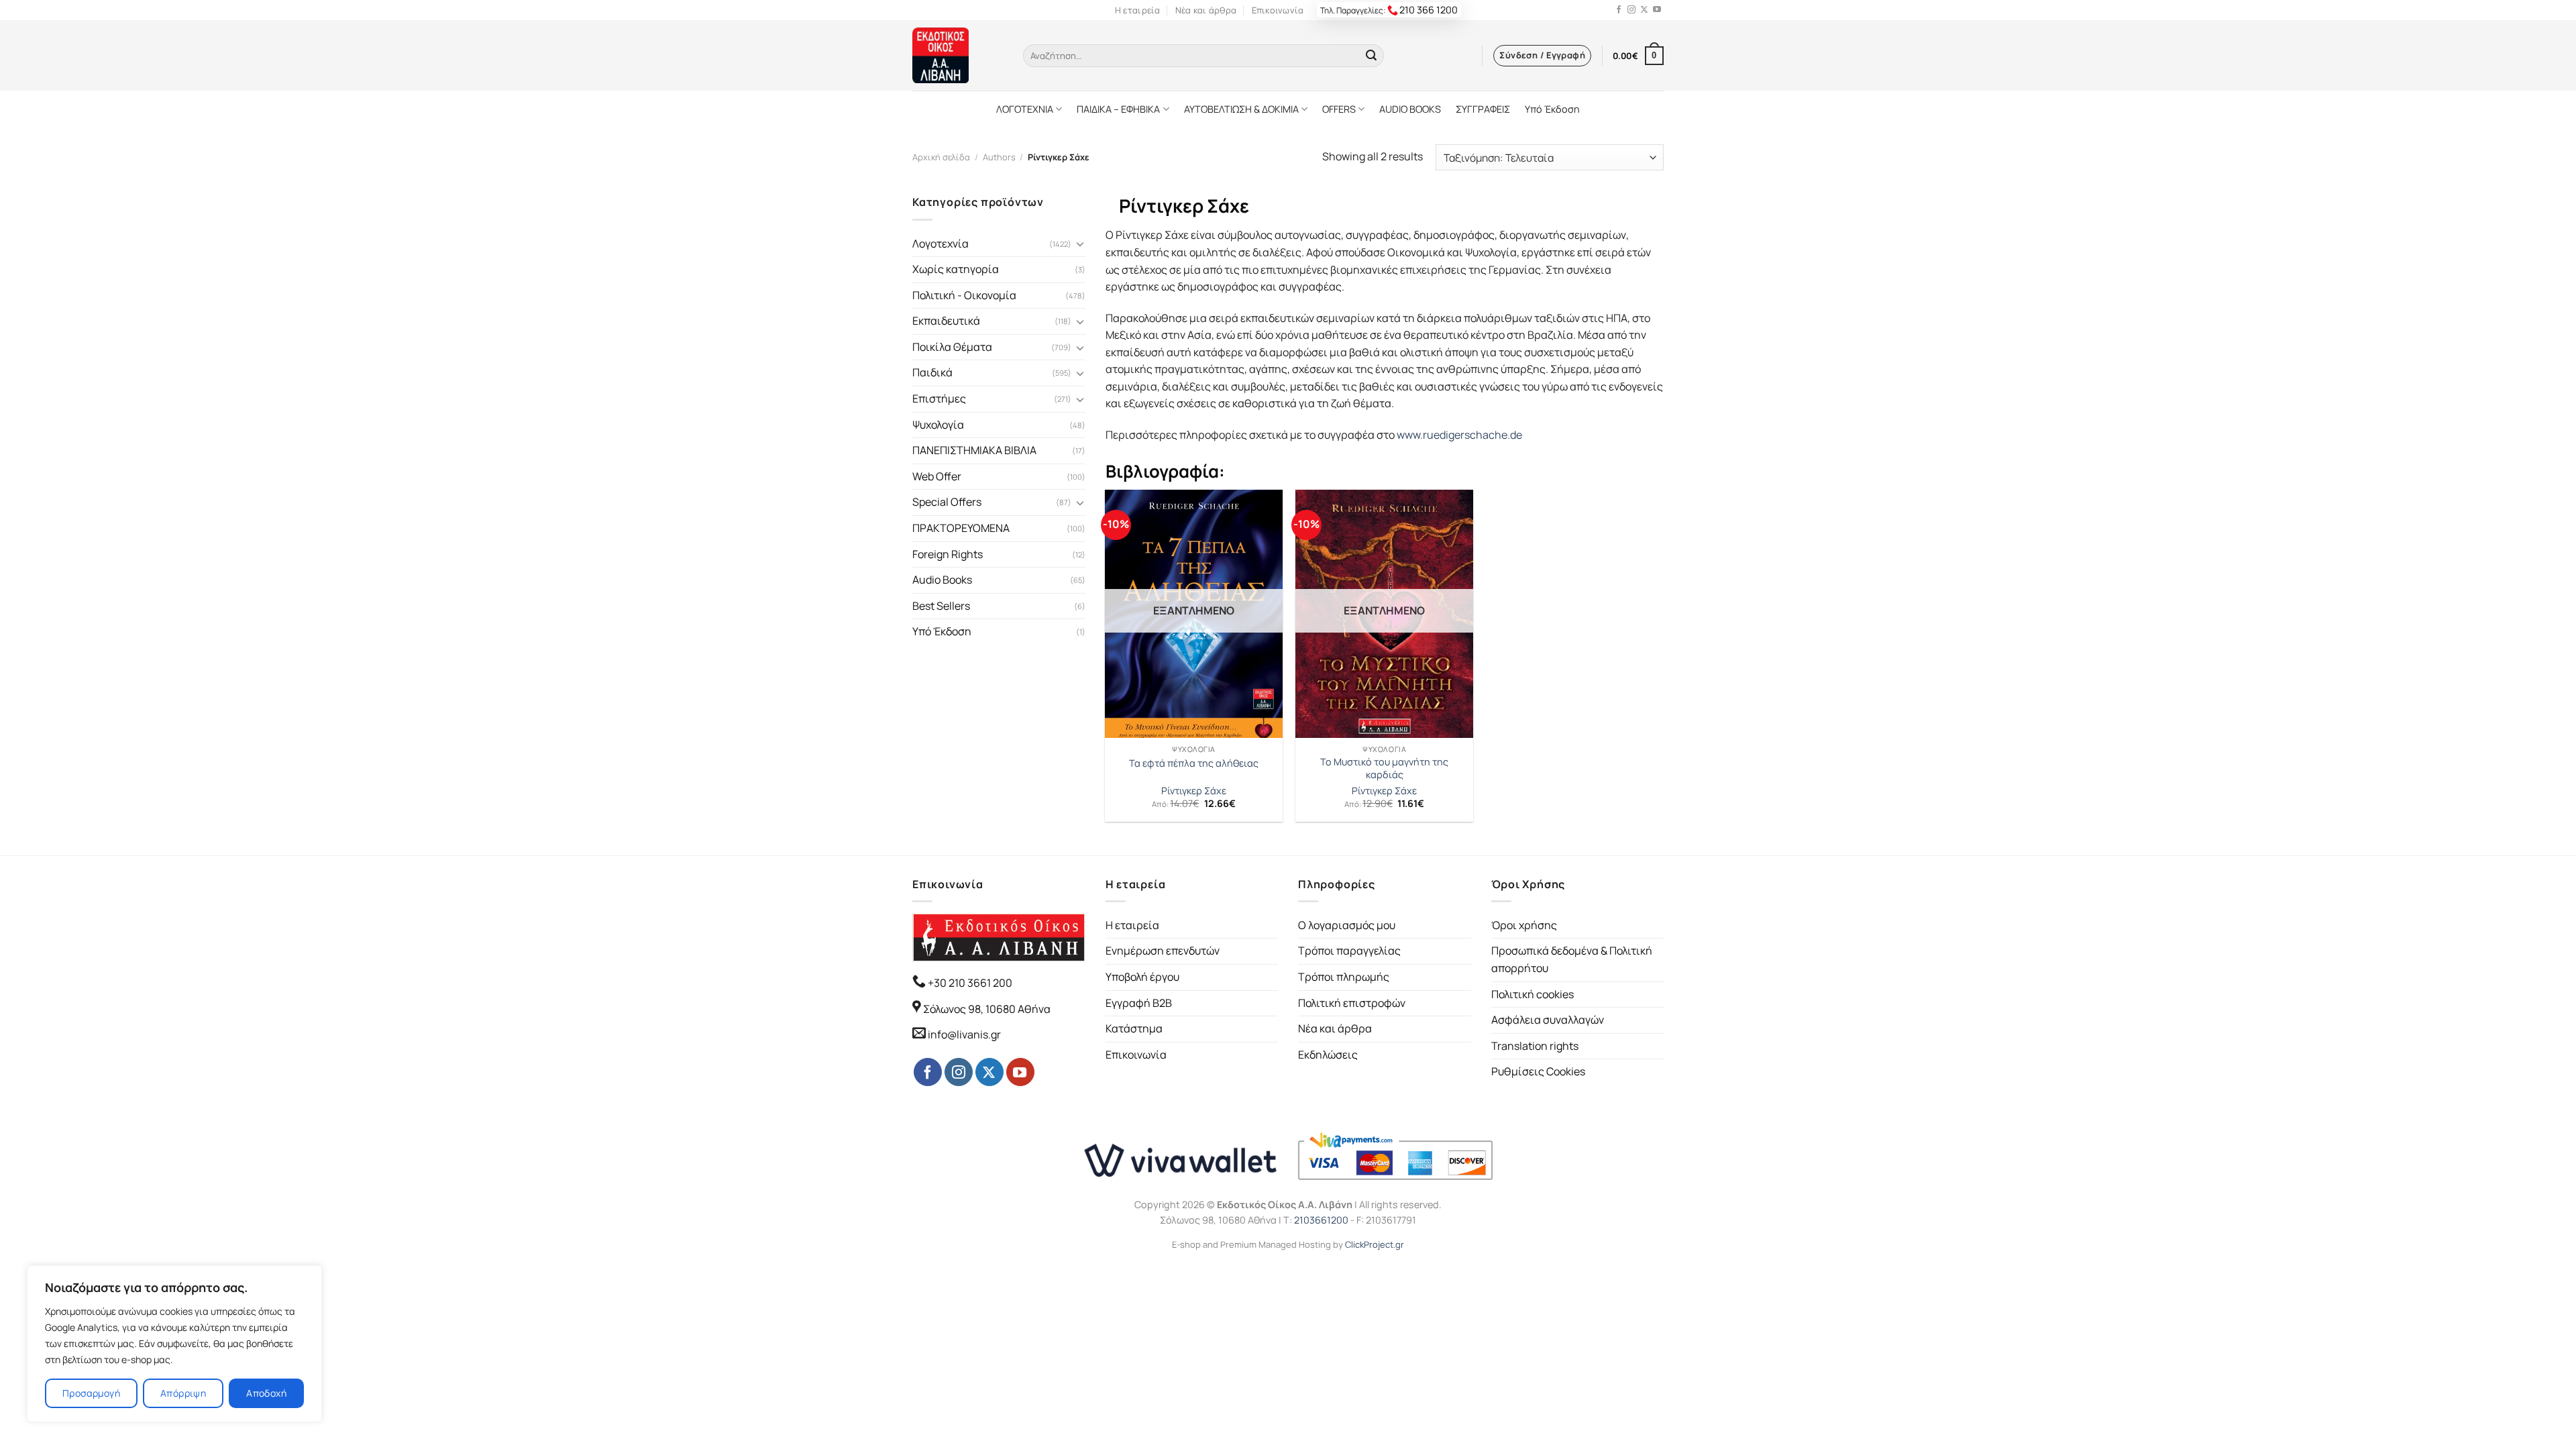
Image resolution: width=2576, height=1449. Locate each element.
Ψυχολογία (938, 425)
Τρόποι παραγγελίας (1349, 951)
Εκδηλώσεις (1328, 1055)
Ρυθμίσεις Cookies (1538, 1071)
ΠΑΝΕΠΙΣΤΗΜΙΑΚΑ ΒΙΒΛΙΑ (974, 450)
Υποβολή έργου (1142, 977)
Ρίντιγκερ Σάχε (1194, 791)
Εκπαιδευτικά (946, 321)
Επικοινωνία (1278, 10)
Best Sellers (941, 606)
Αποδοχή (266, 1393)
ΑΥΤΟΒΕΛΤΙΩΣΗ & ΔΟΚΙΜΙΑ (1241, 109)
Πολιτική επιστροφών (1352, 1003)
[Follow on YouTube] (1657, 10)
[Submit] (1371, 56)
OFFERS (1339, 109)
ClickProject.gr (1375, 1244)
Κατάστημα (1134, 1028)
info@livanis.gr (964, 1034)
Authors (999, 157)
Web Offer (937, 476)
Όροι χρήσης (1524, 925)
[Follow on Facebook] (1619, 10)
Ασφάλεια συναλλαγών (1548, 1020)
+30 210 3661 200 (969, 983)
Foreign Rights (948, 554)
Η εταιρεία (1138, 10)
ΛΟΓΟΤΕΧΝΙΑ (1025, 109)
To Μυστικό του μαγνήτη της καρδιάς (1384, 768)
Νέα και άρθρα (1206, 10)
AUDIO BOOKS (1410, 109)
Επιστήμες (939, 398)
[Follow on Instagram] (1631, 10)
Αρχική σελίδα (941, 157)
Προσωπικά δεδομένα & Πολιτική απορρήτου (1572, 959)
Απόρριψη (183, 1393)
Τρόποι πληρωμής (1344, 977)
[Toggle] (1080, 244)
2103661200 (1321, 1220)
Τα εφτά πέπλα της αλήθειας (1194, 763)
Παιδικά (932, 372)
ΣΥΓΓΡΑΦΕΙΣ (1483, 109)
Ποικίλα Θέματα (952, 347)
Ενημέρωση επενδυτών (1163, 951)
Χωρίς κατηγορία (956, 269)
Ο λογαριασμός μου (1347, 925)
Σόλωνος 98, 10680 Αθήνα (987, 1009)
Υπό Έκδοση (1552, 109)
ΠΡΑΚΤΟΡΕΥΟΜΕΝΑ (961, 528)
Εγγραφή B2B (1139, 1003)
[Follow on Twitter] (1644, 10)
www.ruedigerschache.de (1459, 435)
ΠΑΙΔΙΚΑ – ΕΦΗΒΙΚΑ (1118, 109)
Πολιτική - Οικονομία (964, 295)
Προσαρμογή (91, 1393)
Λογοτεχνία (941, 244)
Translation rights (1535, 1046)
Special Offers (947, 502)
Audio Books (942, 580)
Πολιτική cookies (1533, 994)
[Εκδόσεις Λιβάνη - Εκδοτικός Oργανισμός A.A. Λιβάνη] (958, 55)
